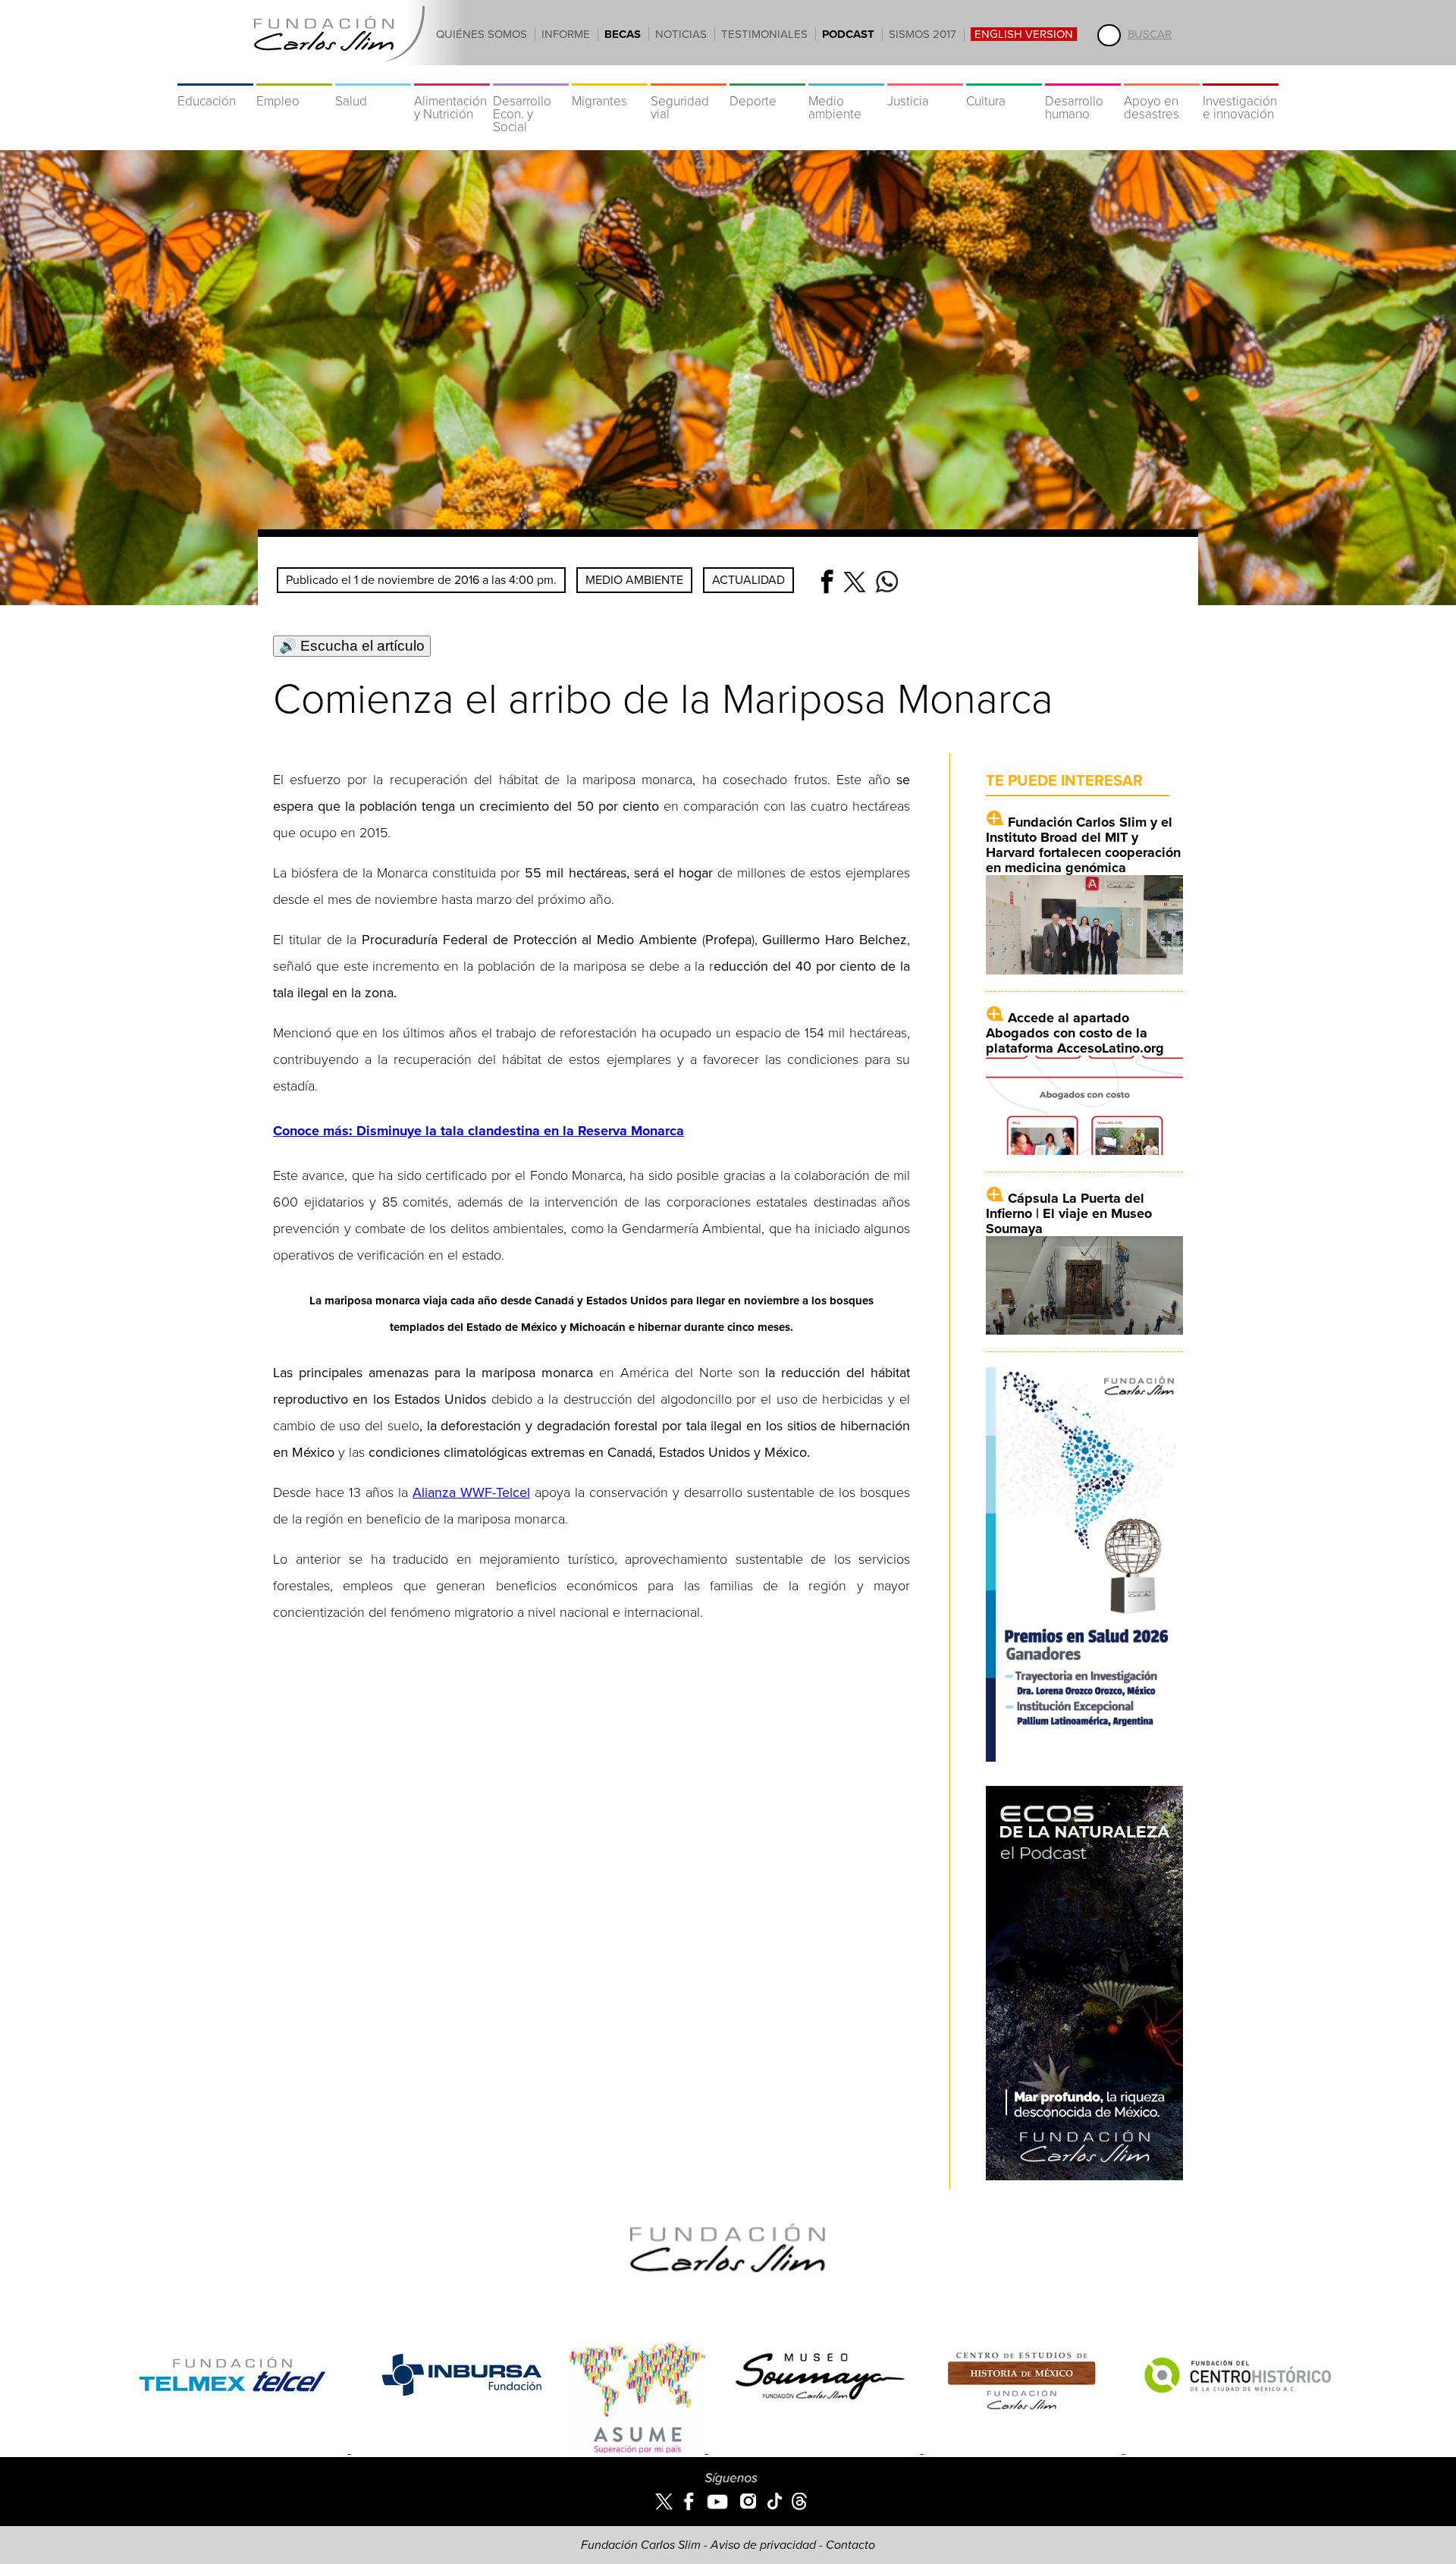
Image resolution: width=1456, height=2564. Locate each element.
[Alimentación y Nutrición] (452, 76)
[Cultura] (1004, 76)
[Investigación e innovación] (1241, 76)
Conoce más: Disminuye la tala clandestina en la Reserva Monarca (479, 1131)
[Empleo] (294, 76)
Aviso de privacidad (763, 2545)
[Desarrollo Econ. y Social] (531, 76)
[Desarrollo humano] (1083, 76)
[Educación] (215, 76)
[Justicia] (925, 76)
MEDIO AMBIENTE (634, 580)
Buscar (1150, 34)
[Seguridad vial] (689, 76)
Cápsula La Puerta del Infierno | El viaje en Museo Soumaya (1069, 1213)
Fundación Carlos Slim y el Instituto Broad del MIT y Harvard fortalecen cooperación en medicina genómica (1083, 845)
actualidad (748, 580)
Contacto (850, 2545)
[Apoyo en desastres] (1162, 76)
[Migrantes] (610, 76)
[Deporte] (767, 76)
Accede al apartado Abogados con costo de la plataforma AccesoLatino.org (1075, 1033)
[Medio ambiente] (846, 76)
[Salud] (373, 76)
